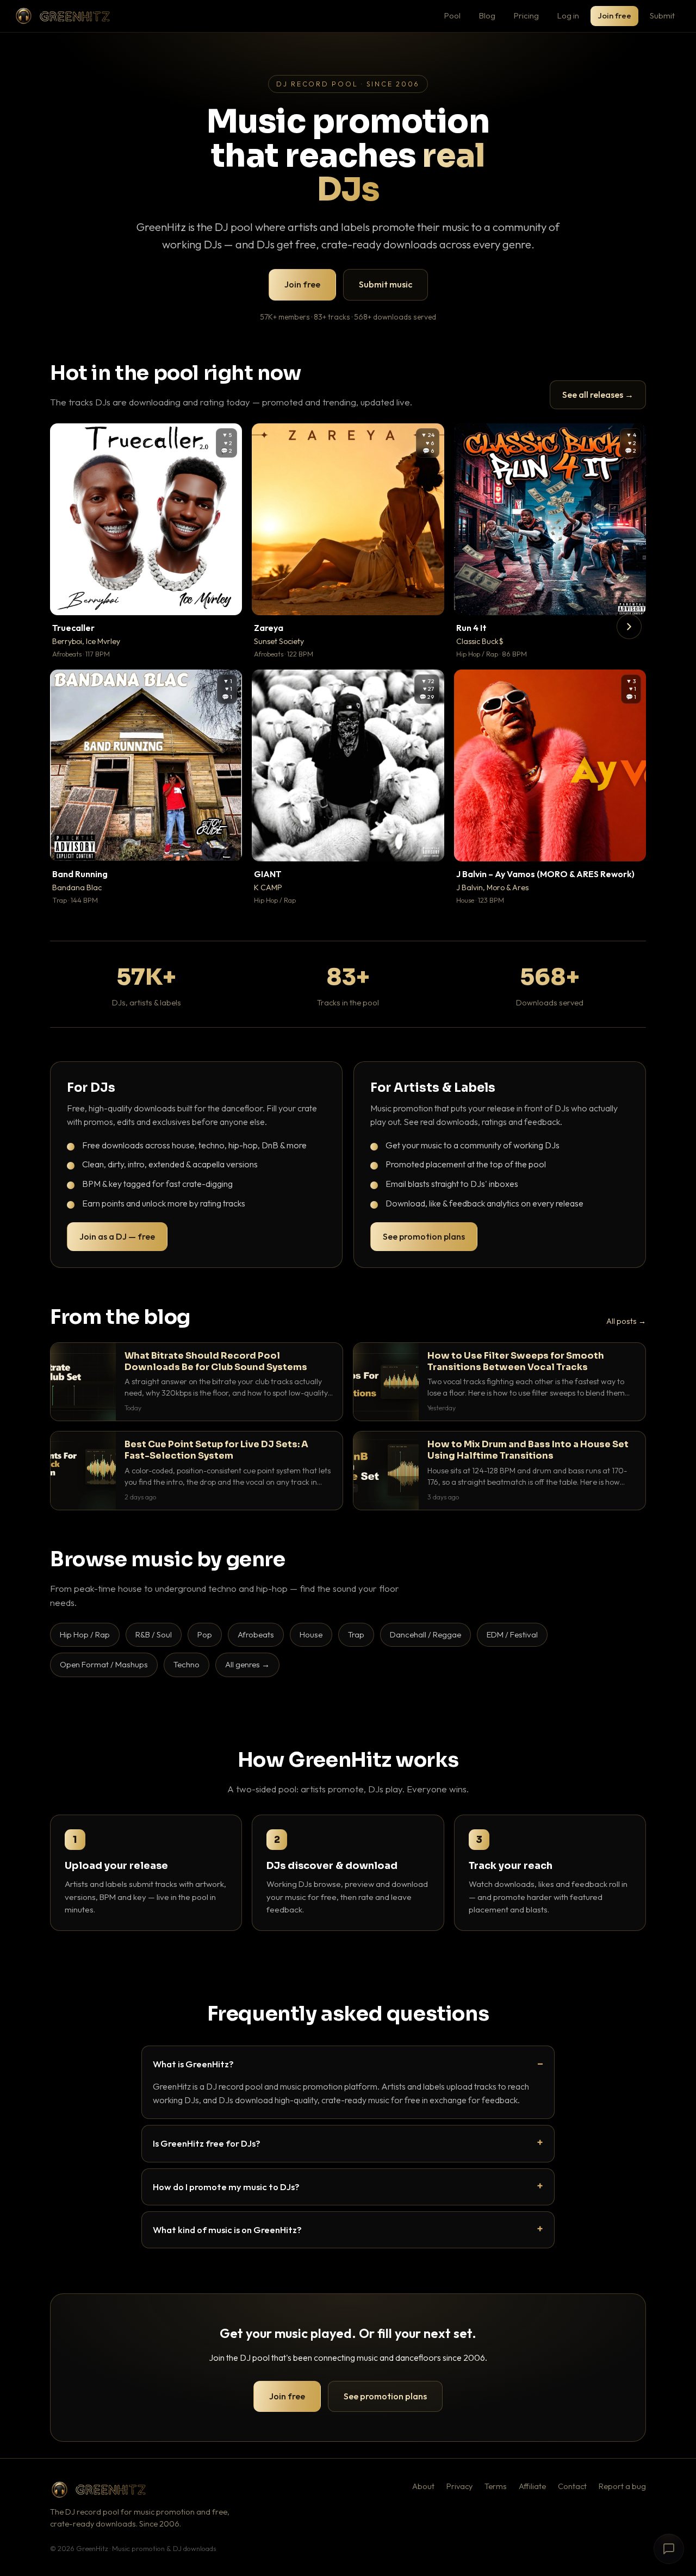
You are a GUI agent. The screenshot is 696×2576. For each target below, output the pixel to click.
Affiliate (532, 2486)
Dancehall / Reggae (425, 1634)
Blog (487, 15)
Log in (568, 15)
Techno (187, 1664)
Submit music (386, 284)
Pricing (526, 15)
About (423, 2486)
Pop (205, 1634)
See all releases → (598, 395)
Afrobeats (256, 1634)
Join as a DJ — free (117, 1236)
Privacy (459, 2486)
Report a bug (622, 2486)
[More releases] (629, 627)
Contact (572, 2486)
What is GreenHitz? (193, 2064)
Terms (496, 2486)
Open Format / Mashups (104, 1664)
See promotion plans (424, 1236)
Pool (452, 15)
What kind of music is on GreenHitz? (227, 2230)
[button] (226, 599)
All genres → (247, 1664)
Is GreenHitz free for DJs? (207, 2143)
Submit (662, 15)
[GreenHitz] (63, 16)
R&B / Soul (154, 1634)
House (311, 1634)
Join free (614, 15)
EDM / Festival (512, 1634)
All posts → (626, 1321)
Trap (356, 1634)
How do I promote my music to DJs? (226, 2187)
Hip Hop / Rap (85, 1634)
